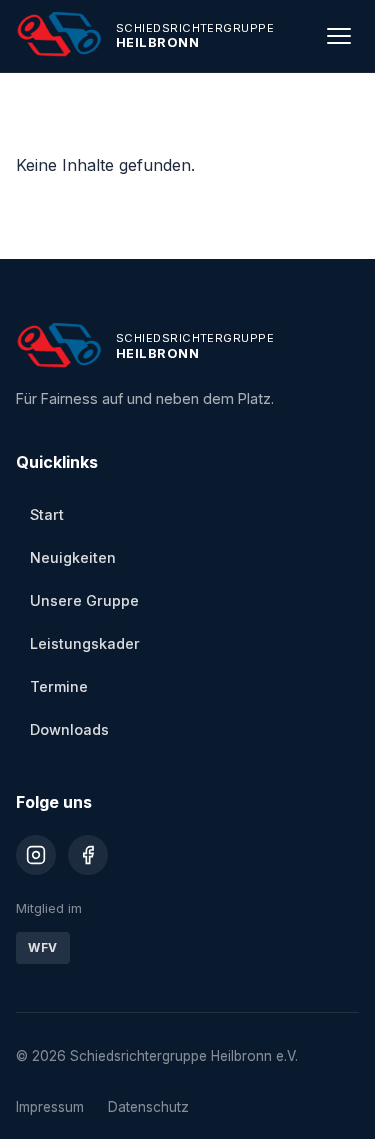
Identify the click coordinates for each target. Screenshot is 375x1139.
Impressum (50, 1107)
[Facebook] (88, 855)
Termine (59, 686)
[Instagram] (36, 855)
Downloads (69, 729)
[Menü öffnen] (339, 36)
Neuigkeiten (73, 557)
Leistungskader (85, 643)
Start (47, 514)
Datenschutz (148, 1107)
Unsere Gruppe (84, 600)
